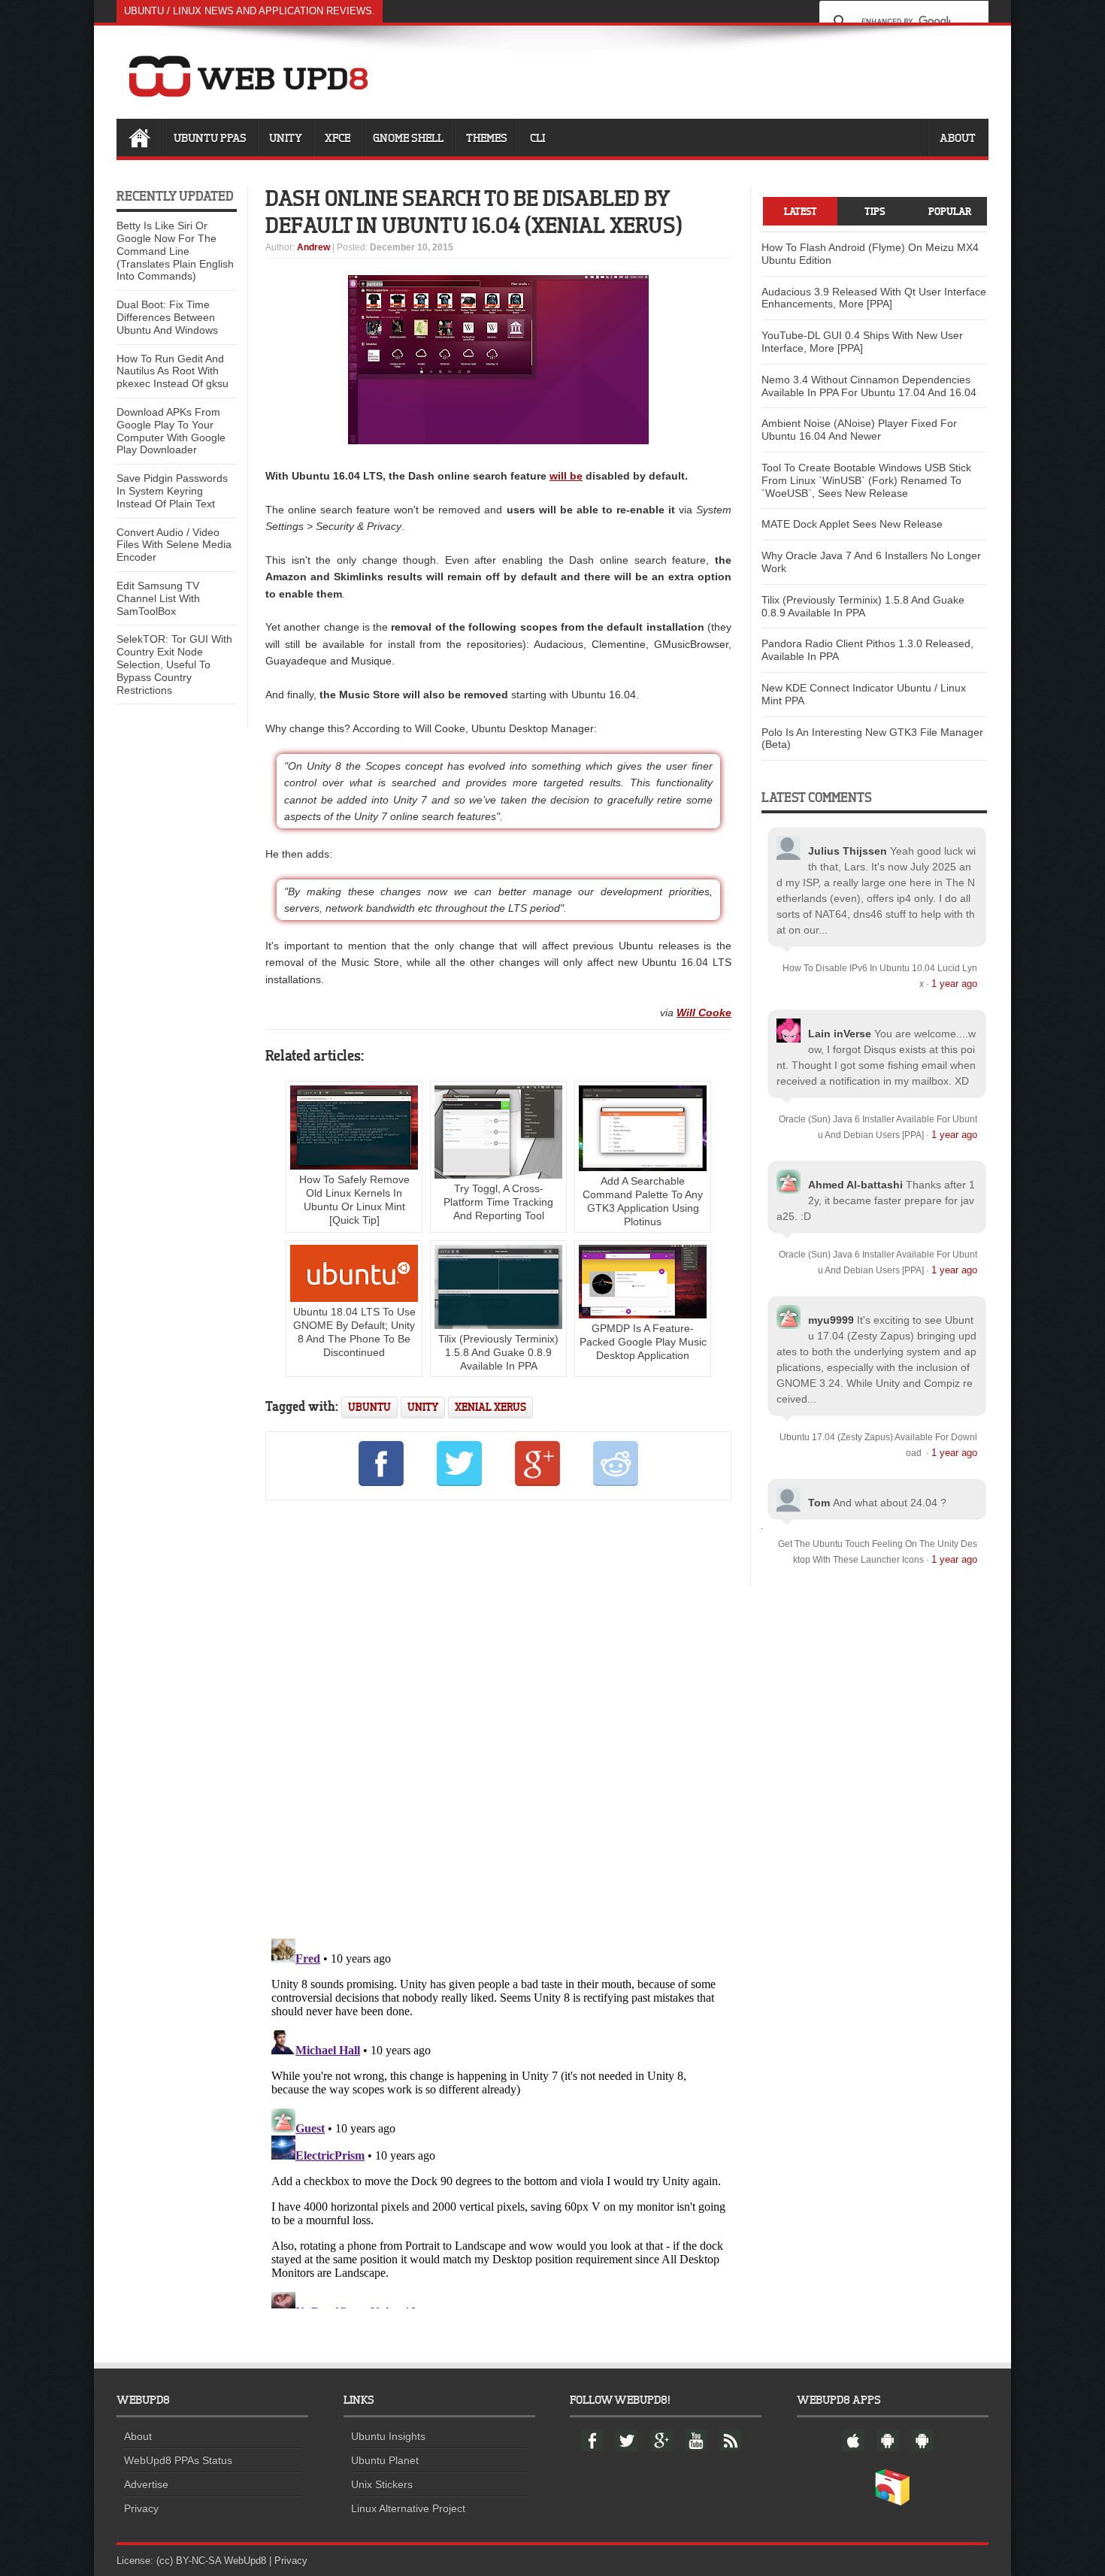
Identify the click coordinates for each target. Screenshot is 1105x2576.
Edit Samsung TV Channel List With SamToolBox (158, 598)
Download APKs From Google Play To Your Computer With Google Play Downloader (171, 431)
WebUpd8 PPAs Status (178, 2460)
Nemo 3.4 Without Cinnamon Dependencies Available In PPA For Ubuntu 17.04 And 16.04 (869, 386)
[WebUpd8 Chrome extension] (892, 2502)
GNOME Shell (408, 138)
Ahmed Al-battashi (855, 1185)
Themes (487, 138)
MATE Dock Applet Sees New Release (852, 524)
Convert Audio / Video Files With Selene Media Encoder (174, 545)
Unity (286, 138)
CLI (537, 138)
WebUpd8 (245, 2561)
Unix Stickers (382, 2484)
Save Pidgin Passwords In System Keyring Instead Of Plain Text (172, 491)
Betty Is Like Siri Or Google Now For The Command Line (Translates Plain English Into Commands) (175, 251)
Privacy (141, 2508)
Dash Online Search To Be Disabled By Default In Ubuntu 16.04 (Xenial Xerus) (474, 211)
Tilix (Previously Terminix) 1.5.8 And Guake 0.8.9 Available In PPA (498, 1352)
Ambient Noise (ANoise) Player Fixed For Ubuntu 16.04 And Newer (859, 430)
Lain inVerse (840, 1034)
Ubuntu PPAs (210, 138)
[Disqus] (498, 1717)
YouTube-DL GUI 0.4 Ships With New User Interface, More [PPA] (862, 342)
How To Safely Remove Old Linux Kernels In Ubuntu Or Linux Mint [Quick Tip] (354, 1200)
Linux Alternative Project (408, 2508)
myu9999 (831, 1320)
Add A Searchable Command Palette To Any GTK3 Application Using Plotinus (643, 1201)
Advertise (146, 2484)
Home (139, 138)
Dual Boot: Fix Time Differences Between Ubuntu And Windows (167, 317)
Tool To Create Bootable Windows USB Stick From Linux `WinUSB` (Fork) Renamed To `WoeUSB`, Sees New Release (866, 480)
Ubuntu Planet (385, 2460)
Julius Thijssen (848, 851)
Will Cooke (704, 1013)
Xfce (338, 138)
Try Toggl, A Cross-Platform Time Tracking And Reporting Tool (498, 1202)
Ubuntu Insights (388, 2436)
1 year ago (954, 984)
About (958, 138)
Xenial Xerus (490, 1407)
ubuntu (369, 1407)
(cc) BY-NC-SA (189, 2561)
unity (423, 1407)
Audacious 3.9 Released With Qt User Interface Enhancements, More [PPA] (874, 298)
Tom (819, 1503)
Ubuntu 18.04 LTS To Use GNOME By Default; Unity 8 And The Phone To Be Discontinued (354, 1332)
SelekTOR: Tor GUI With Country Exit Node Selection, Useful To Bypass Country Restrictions (174, 664)
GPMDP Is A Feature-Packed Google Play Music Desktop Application (643, 1342)
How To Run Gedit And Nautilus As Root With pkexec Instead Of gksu (173, 371)
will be (566, 476)
